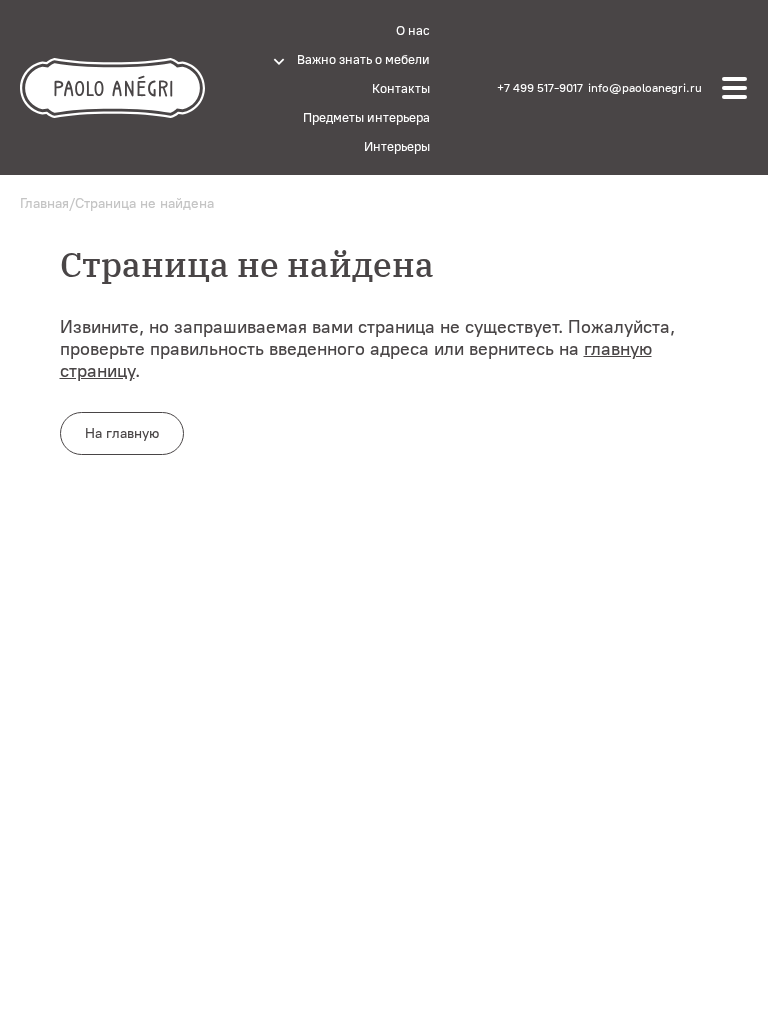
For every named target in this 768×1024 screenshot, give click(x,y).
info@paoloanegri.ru (645, 88)
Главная (44, 203)
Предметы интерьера (366, 117)
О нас (413, 30)
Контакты (401, 88)
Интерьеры (397, 146)
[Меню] (735, 88)
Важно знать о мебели (363, 59)
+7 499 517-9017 (540, 88)
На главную (122, 433)
